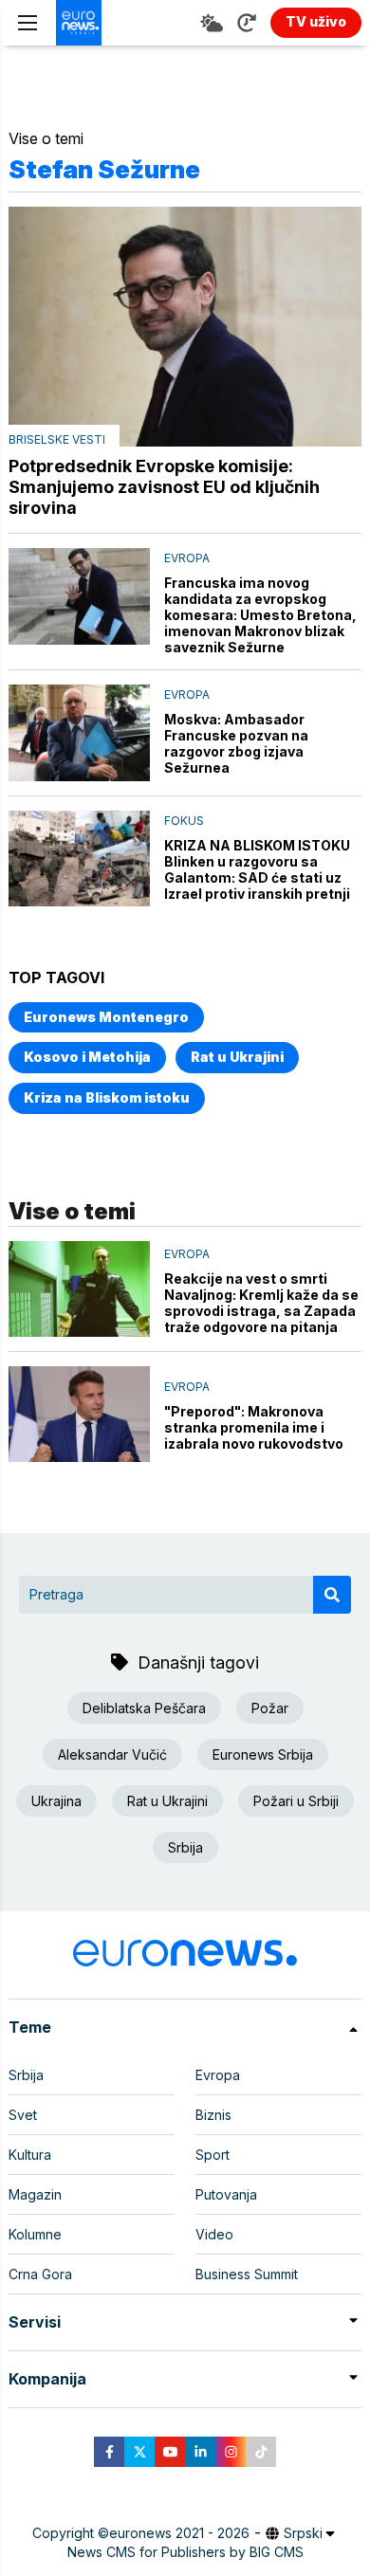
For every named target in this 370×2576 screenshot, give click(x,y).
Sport (213, 2155)
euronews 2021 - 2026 (179, 2533)
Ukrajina (56, 1801)
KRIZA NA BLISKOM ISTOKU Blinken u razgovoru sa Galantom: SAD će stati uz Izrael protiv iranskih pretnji (257, 869)
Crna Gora (40, 2274)
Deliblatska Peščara (144, 1708)
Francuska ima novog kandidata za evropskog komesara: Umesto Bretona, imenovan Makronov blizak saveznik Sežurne (260, 615)
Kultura (30, 2155)
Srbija (185, 1847)
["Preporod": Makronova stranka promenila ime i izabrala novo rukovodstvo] (79, 1414)
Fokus (184, 821)
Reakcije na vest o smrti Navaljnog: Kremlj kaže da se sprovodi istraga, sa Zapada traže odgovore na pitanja (261, 1303)
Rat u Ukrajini (237, 1057)
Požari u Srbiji (296, 1801)
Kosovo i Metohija (87, 1057)
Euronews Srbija (263, 1754)
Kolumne (35, 2234)
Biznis (213, 2115)
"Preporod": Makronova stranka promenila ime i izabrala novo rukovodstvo (254, 1427)
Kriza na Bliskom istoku (107, 1097)
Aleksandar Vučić (112, 1754)
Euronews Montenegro (106, 1017)
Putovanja (226, 2194)
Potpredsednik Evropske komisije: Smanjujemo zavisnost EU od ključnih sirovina (164, 487)
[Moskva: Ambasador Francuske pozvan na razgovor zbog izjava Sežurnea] (79, 732)
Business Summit (247, 2274)
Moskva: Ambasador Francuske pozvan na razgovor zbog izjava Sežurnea (236, 743)
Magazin (35, 2194)
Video (214, 2234)
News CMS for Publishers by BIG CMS (185, 2552)
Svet (23, 2115)
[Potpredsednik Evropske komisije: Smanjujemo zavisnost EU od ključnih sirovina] (185, 327)
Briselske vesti (57, 439)
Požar (270, 1708)
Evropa (187, 558)
